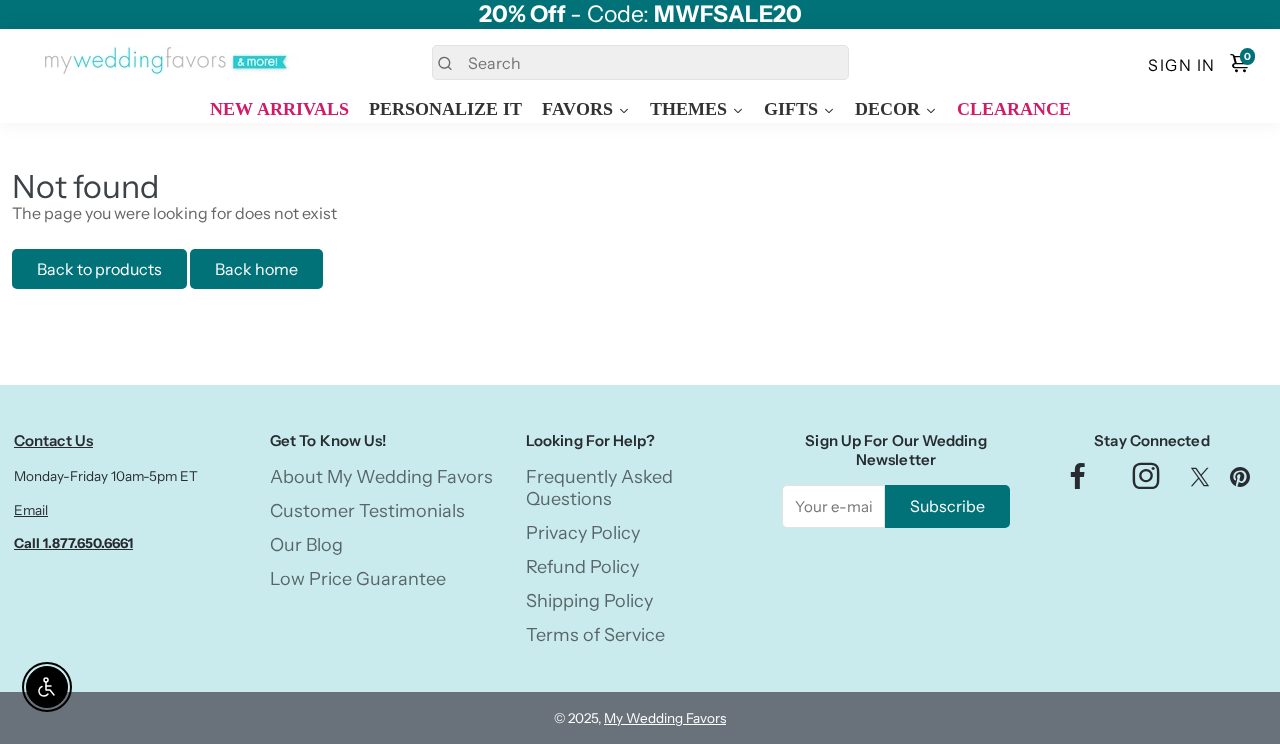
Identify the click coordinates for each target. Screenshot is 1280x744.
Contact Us (53, 440)
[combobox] (640, 62)
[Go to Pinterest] (1240, 481)
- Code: (640, 14)
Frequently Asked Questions (599, 488)
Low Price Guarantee (358, 579)
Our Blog (306, 545)
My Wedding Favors (665, 718)
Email (31, 510)
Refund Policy (582, 567)
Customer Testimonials (367, 511)
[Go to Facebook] (1078, 481)
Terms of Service (595, 635)
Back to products (99, 269)
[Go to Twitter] (1200, 481)
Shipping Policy (589, 601)
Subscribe (947, 506)
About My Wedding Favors (381, 477)
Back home (256, 269)
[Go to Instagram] (1146, 481)
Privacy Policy (583, 533)
